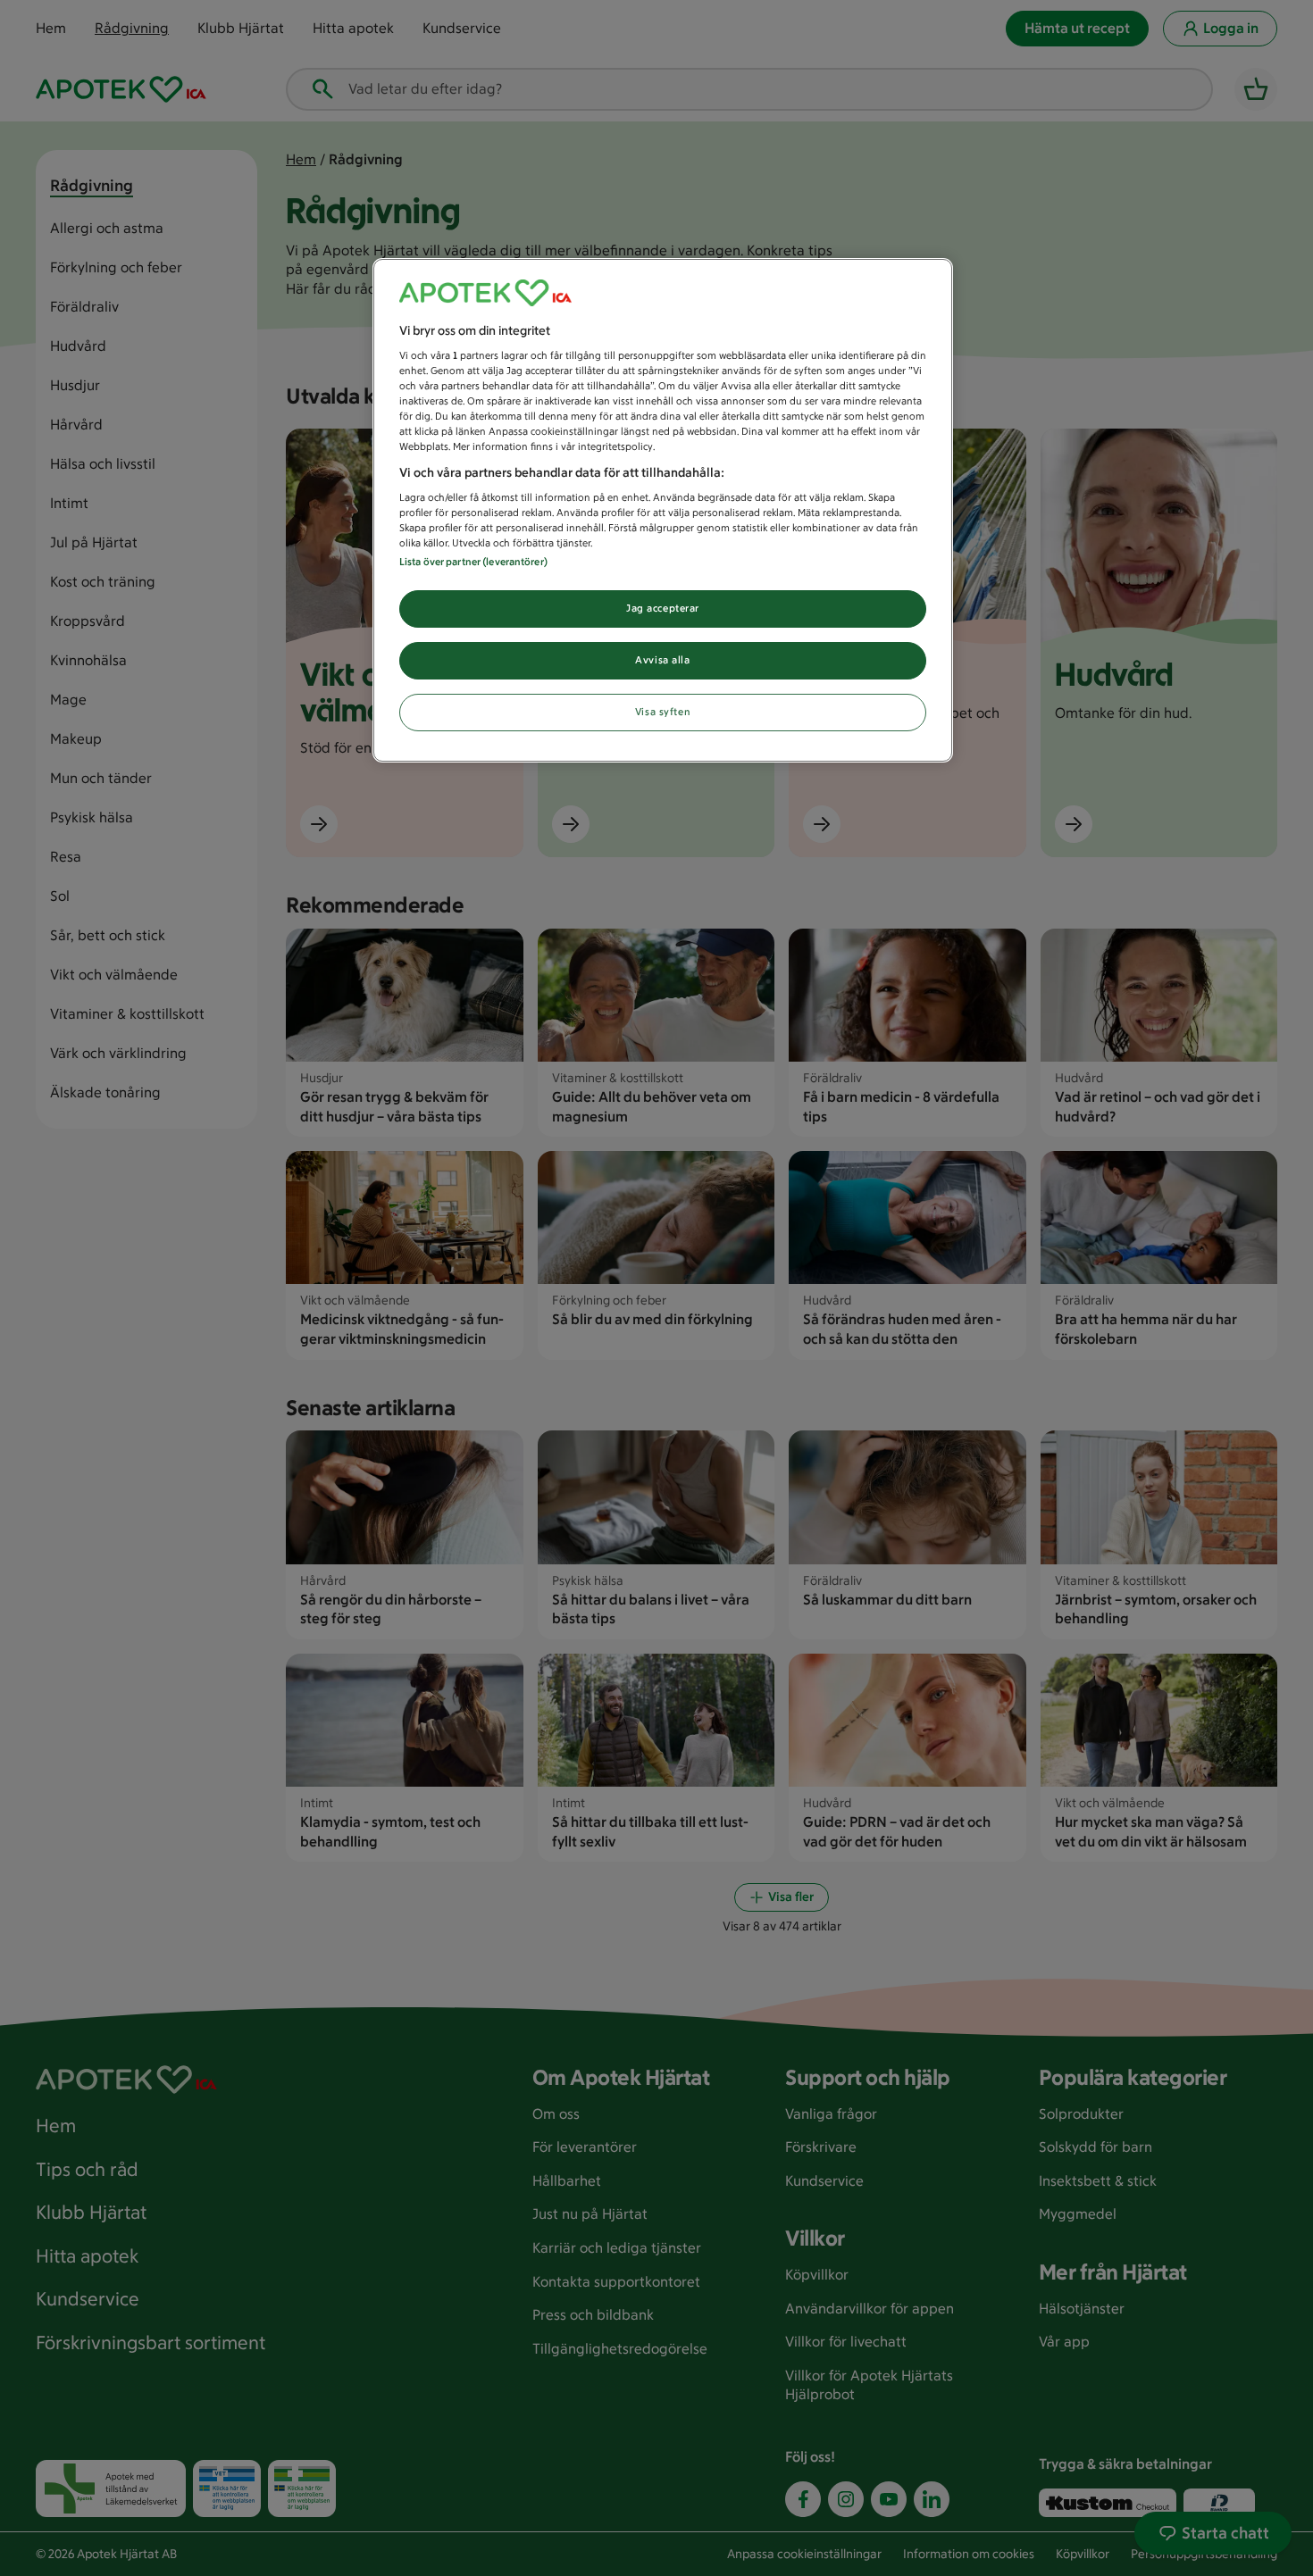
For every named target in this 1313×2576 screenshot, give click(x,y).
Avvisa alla (662, 660)
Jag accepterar (663, 608)
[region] (663, 511)
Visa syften (663, 712)
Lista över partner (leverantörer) (473, 562)
